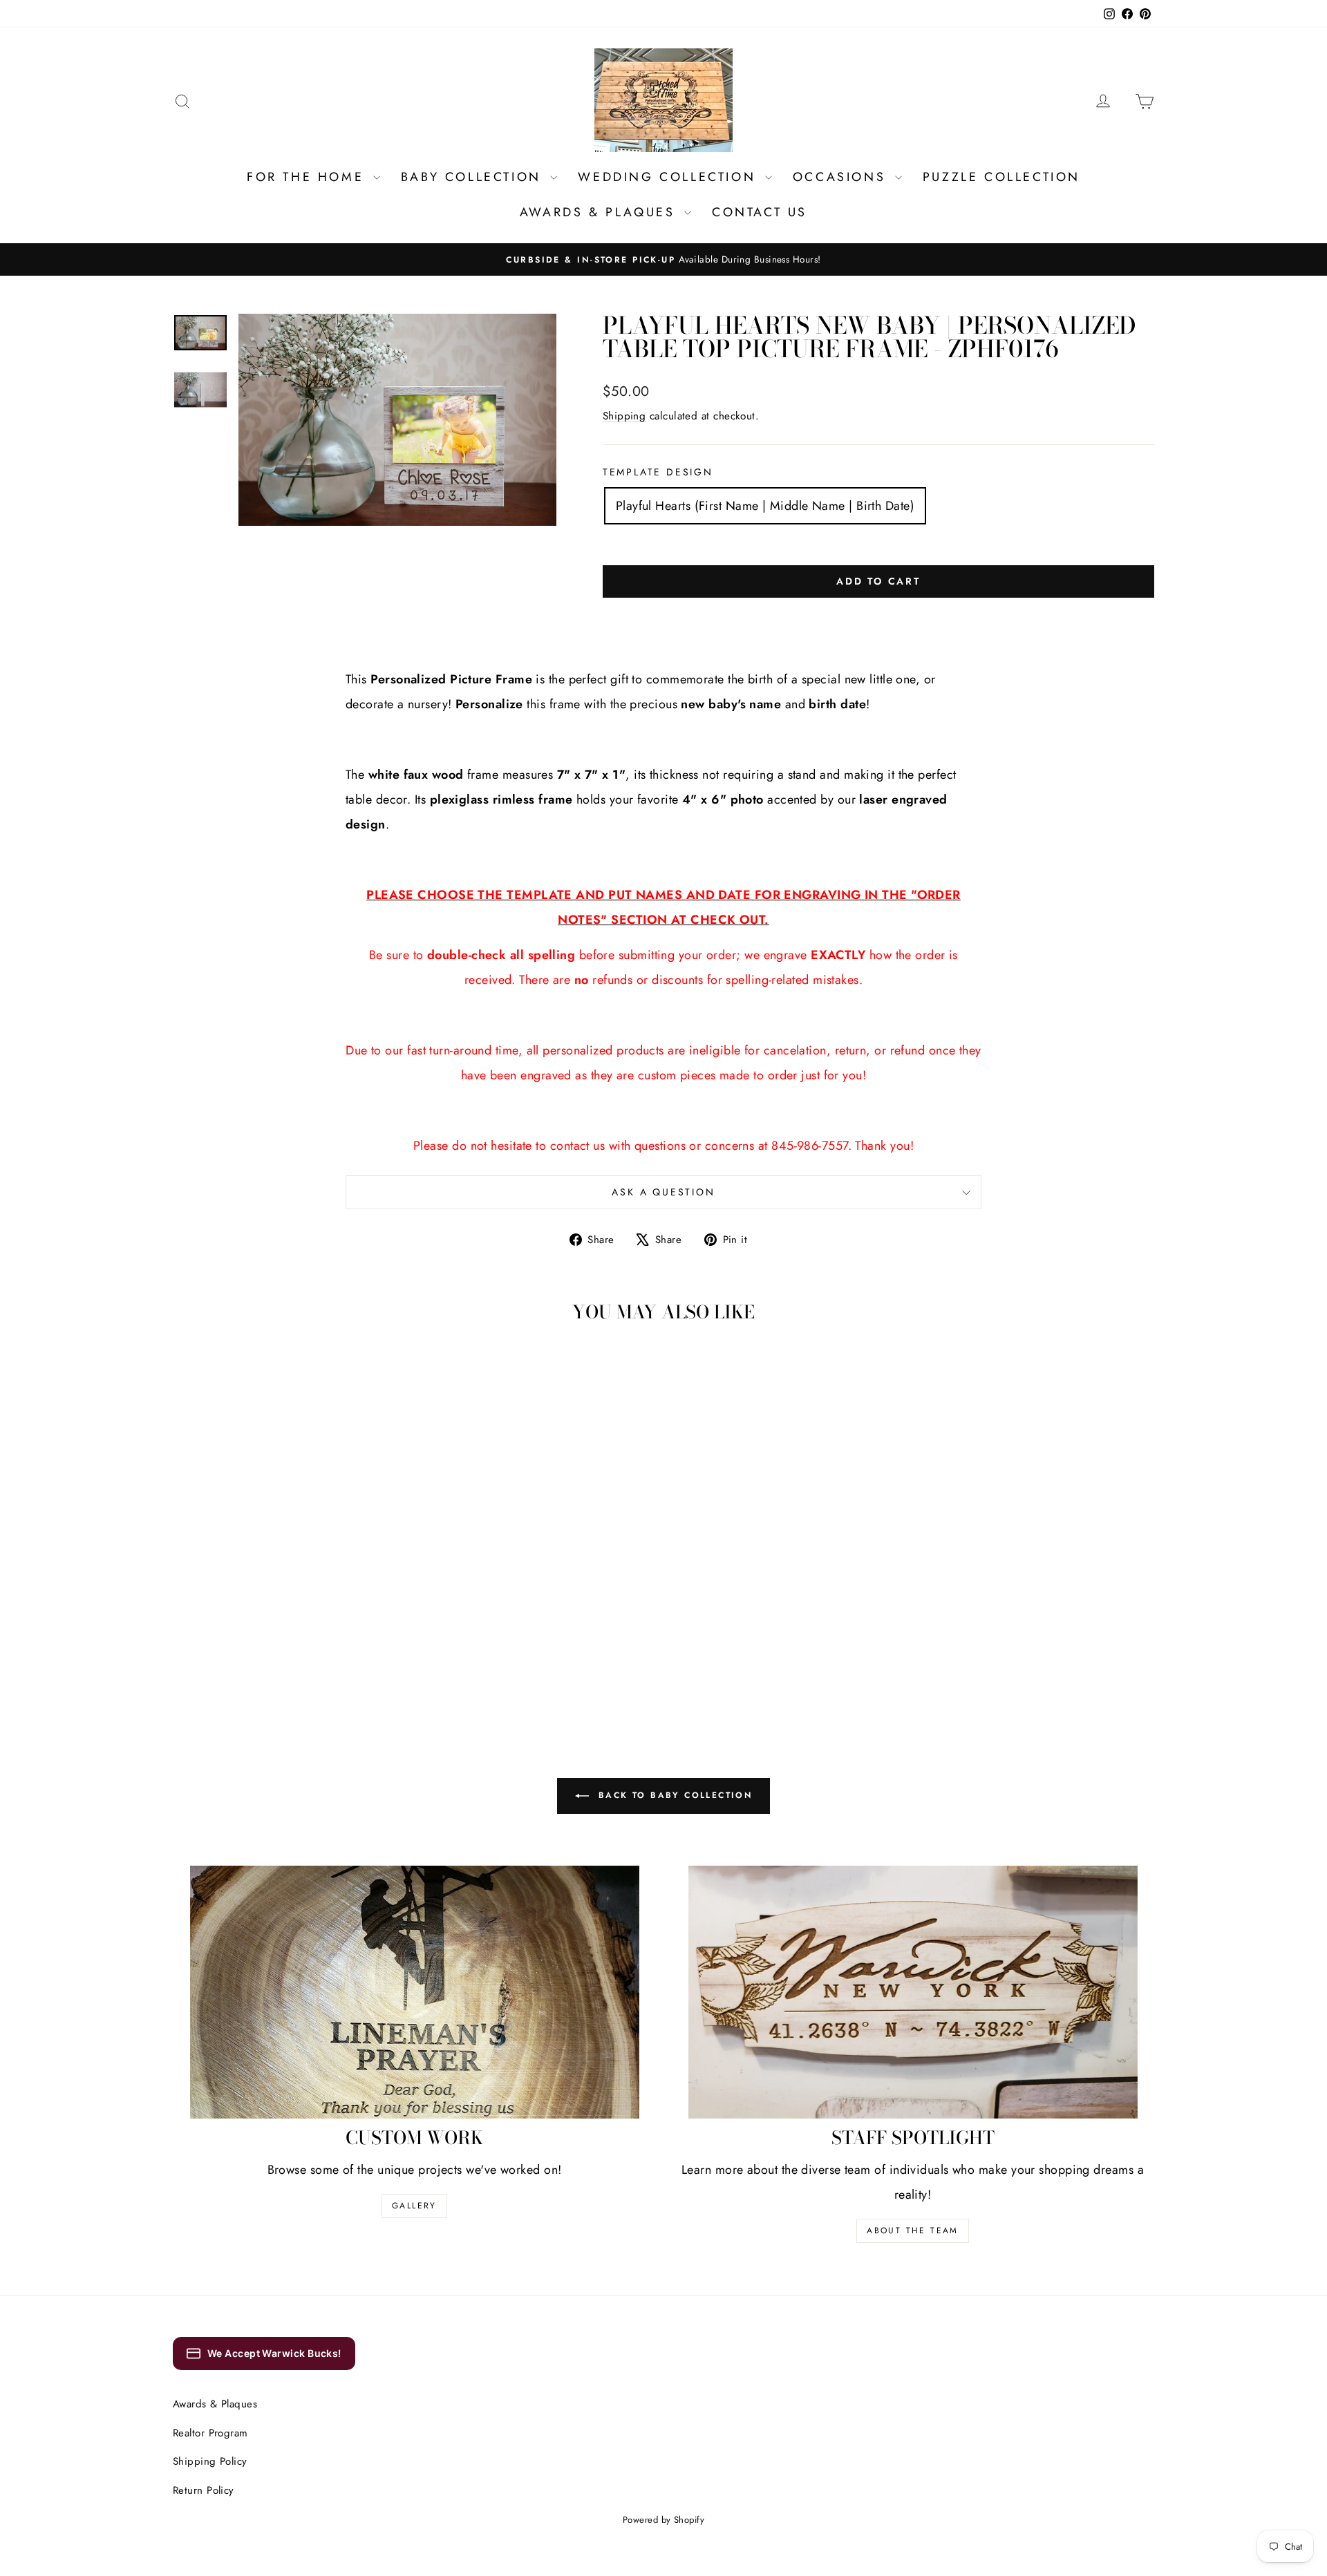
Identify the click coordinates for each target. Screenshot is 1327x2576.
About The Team (913, 2231)
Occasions (842, 177)
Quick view (290, 1574)
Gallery (414, 2206)
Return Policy (204, 2490)
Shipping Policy (210, 2461)
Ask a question (663, 1192)
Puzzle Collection (1001, 177)
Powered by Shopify (663, 2520)
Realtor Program (210, 2433)
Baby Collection (474, 177)
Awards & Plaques (600, 212)
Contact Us (760, 212)
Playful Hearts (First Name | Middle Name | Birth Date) (765, 506)
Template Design (658, 472)
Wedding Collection (669, 177)
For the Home (308, 177)
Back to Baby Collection (674, 1795)
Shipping (624, 416)
